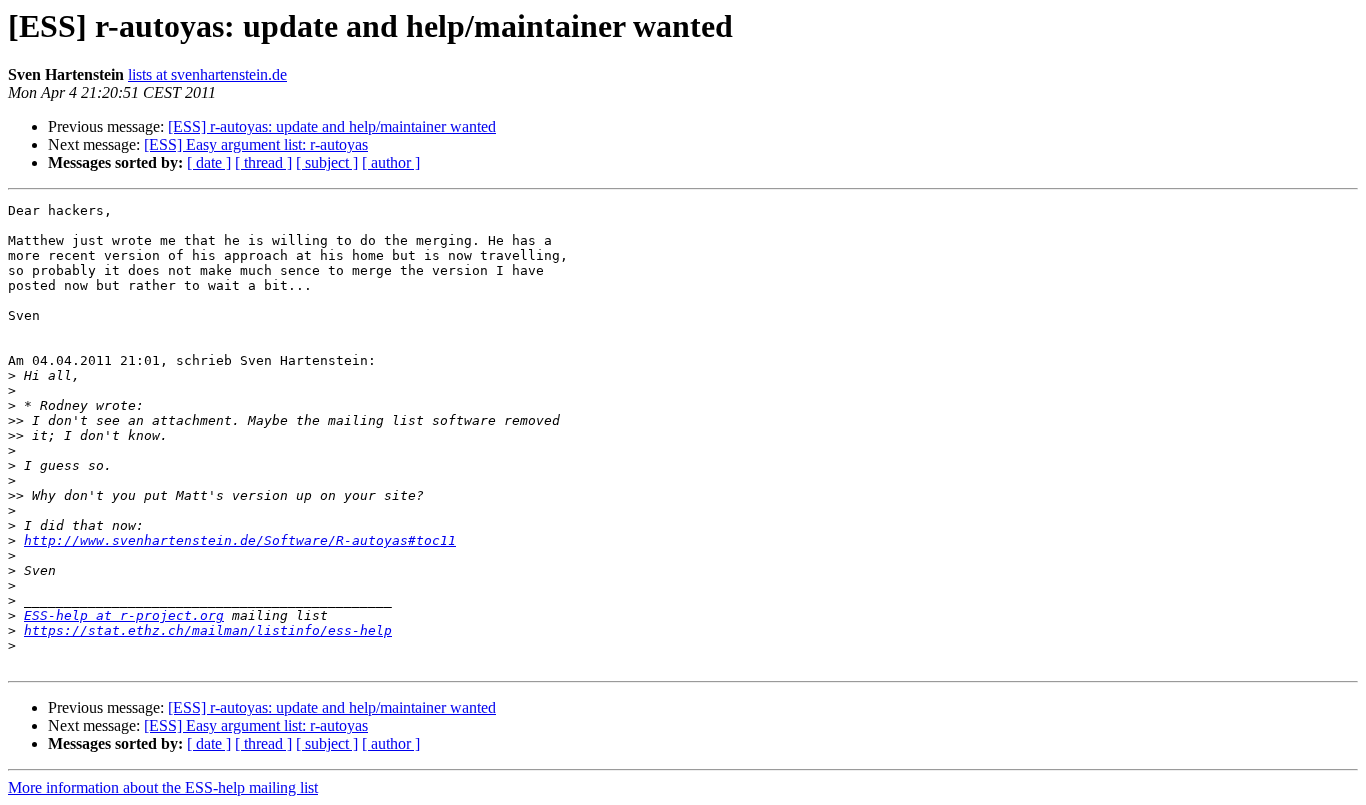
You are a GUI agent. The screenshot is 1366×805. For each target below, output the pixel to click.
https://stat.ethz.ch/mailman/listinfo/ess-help (208, 630)
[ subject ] (327, 162)
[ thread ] (263, 162)
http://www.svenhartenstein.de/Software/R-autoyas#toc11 (240, 540)
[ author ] (391, 162)
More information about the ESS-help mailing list (163, 787)
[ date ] (209, 162)
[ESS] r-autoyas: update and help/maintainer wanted (332, 126)
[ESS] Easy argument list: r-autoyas (256, 144)
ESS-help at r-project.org (124, 615)
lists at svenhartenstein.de (207, 74)
